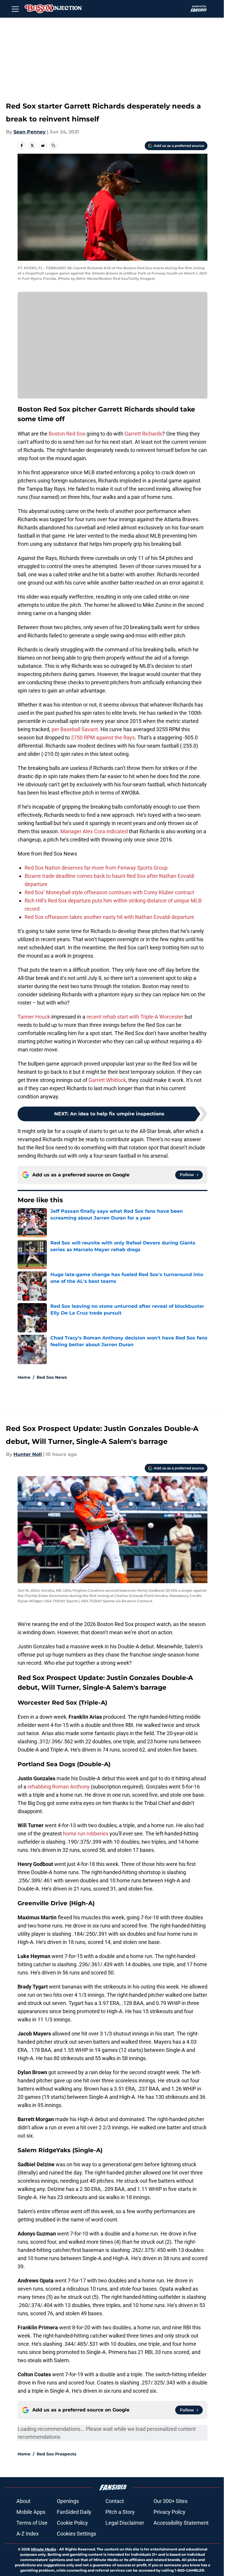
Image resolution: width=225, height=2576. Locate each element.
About (23, 2501)
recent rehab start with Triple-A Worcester (135, 1017)
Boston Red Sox (66, 434)
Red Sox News (52, 1377)
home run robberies (86, 1834)
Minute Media (44, 2549)
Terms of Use (32, 2523)
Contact (115, 2501)
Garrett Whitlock (107, 1080)
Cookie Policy (72, 2523)
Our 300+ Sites (171, 2501)
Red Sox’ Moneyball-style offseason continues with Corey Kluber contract (109, 892)
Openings (68, 2501)
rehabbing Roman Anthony (59, 1787)
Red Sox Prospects (56, 2454)
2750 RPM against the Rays (103, 737)
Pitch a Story (120, 2512)
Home (24, 1377)
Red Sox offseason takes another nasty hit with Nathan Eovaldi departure (109, 917)
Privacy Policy (169, 2512)
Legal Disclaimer (125, 2523)
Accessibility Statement (181, 2523)
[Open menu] (15, 9)
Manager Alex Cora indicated (94, 831)
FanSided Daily (74, 2512)
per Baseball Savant (75, 729)
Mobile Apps (31, 2512)
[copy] (53, 145)
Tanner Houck (34, 1017)
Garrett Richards (143, 434)
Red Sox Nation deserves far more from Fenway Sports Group (96, 868)
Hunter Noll (28, 1454)
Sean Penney (30, 132)
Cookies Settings (76, 2534)
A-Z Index (28, 2534)
